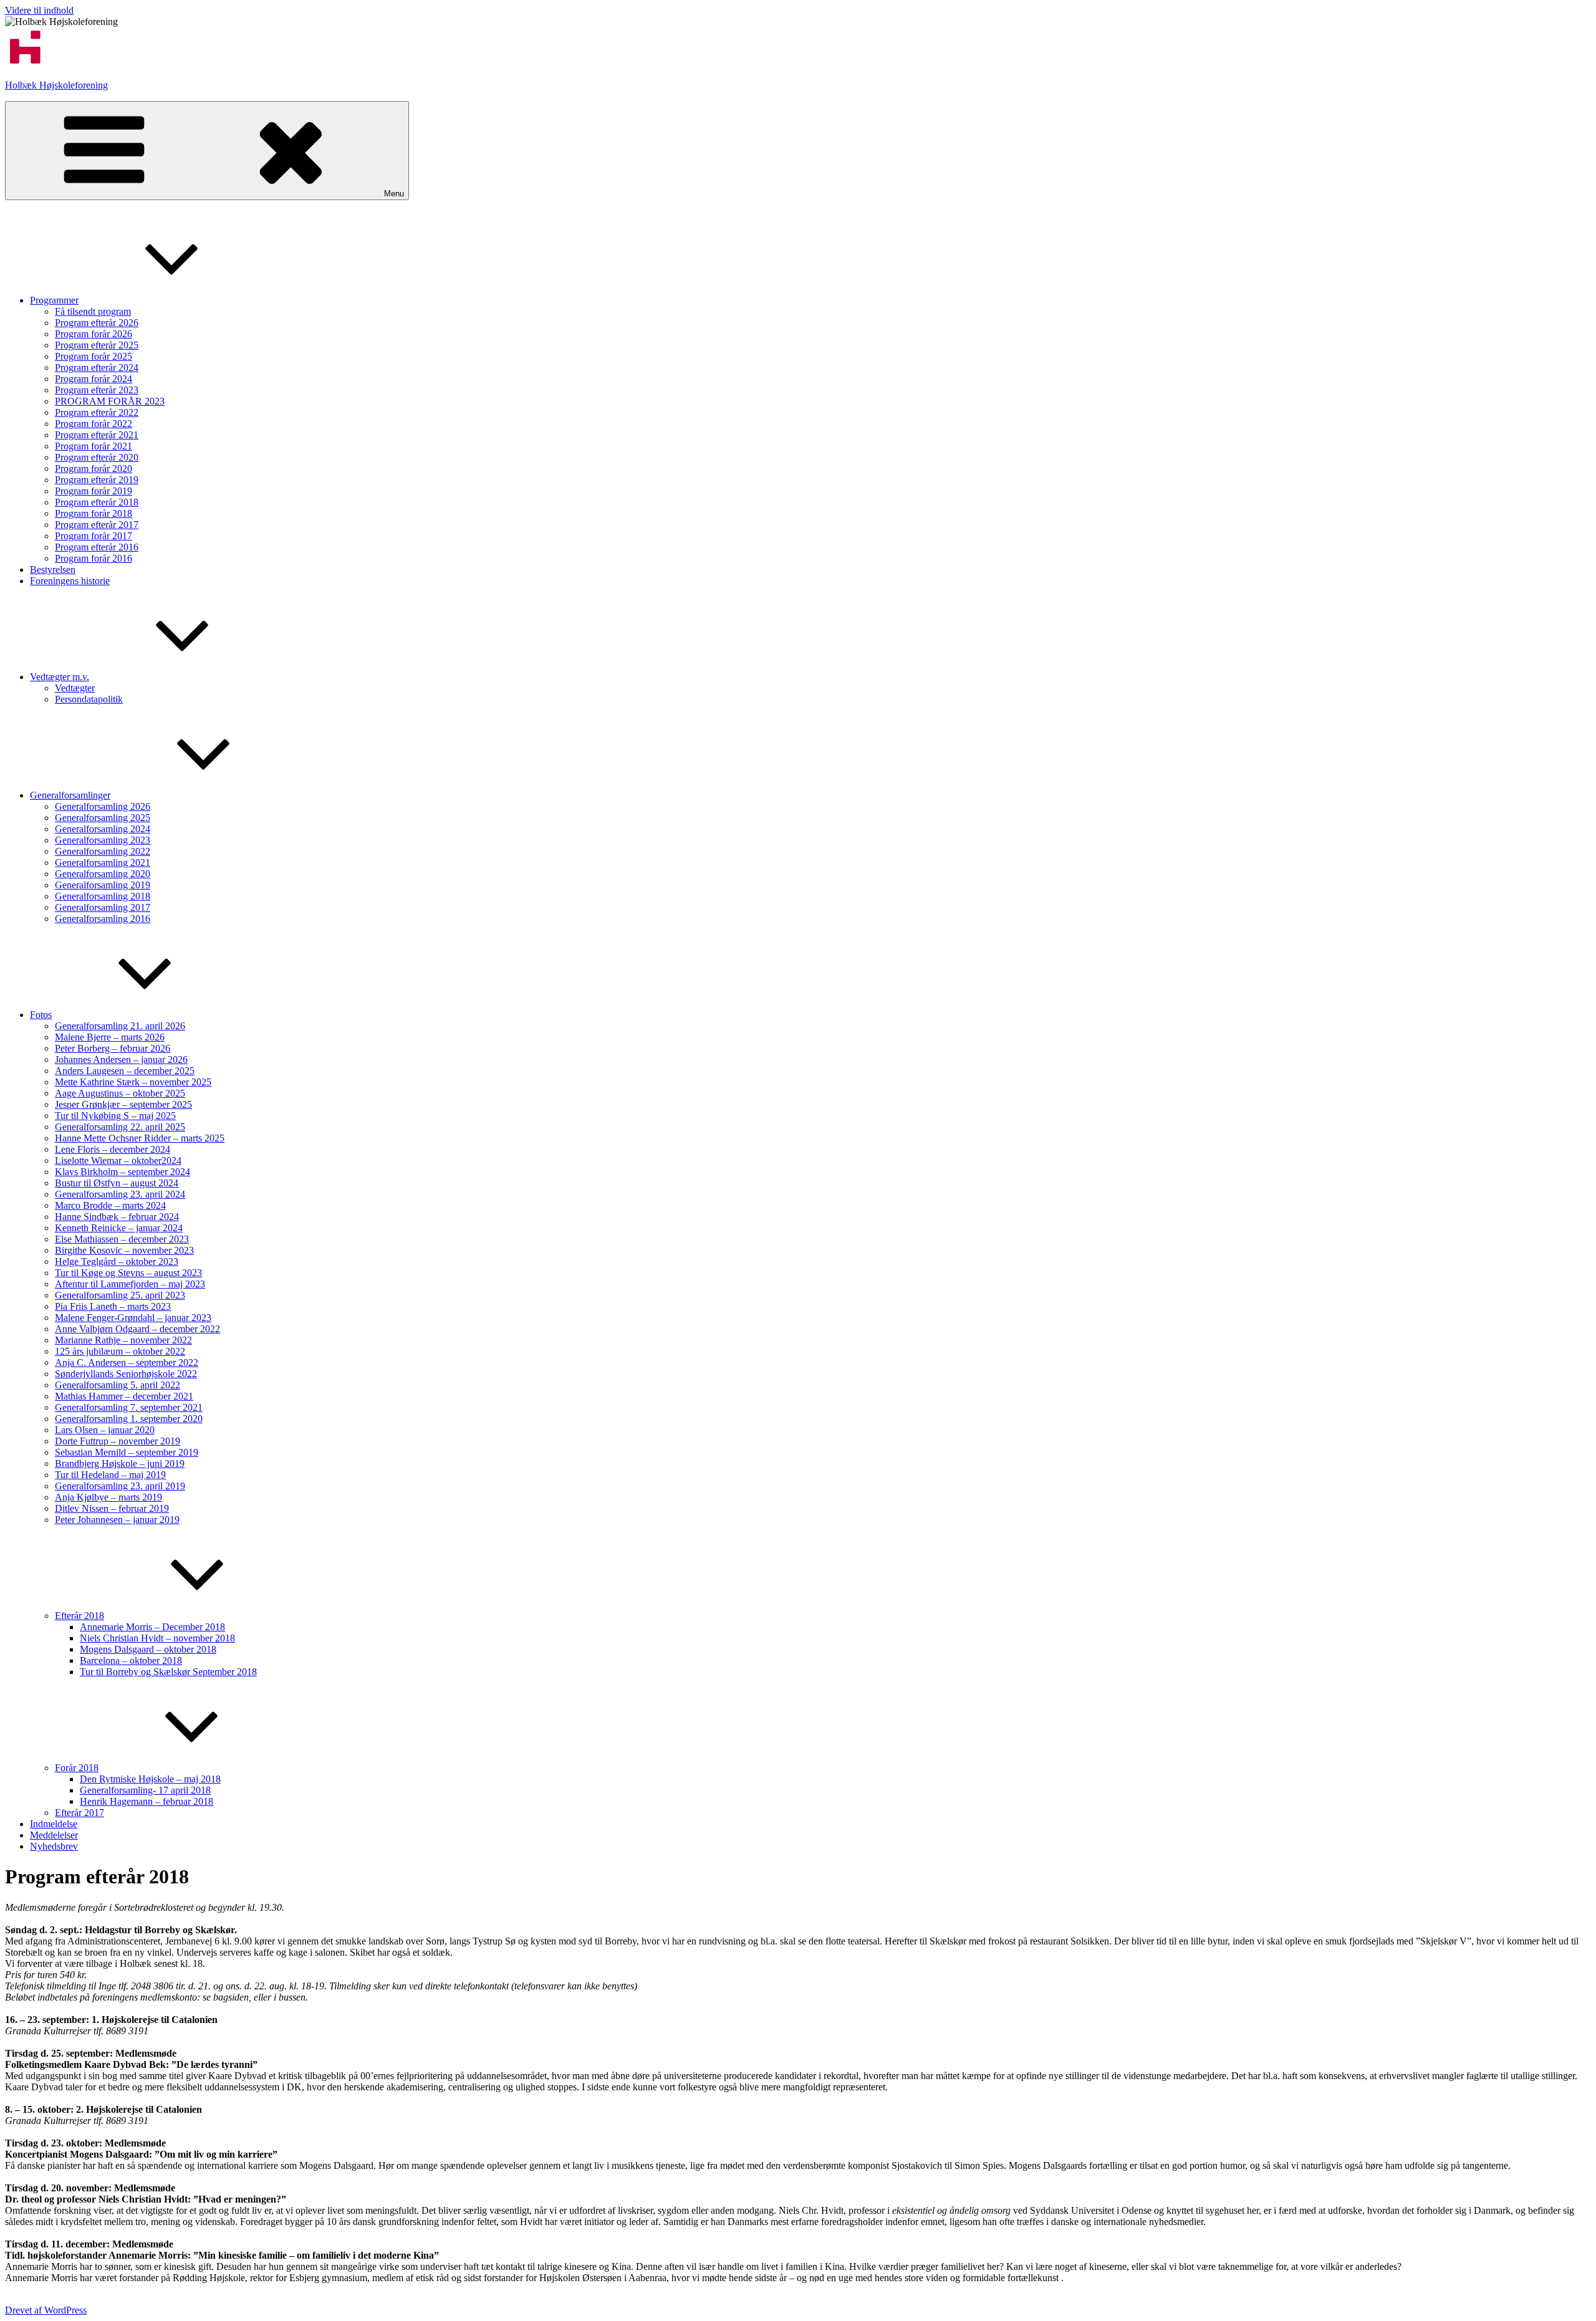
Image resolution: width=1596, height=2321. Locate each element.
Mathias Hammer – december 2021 (124, 1396)
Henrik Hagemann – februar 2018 (147, 1801)
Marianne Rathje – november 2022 (123, 1340)
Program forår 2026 (94, 334)
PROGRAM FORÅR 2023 (110, 401)
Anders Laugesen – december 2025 (125, 1071)
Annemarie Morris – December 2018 (152, 1627)
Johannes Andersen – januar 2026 (121, 1060)
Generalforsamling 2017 (103, 907)
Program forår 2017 (94, 536)
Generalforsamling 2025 (103, 818)
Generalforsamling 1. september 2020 (129, 1419)
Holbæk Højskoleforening (56, 85)
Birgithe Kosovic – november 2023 (124, 1250)
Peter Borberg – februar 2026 (113, 1048)
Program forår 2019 (94, 491)
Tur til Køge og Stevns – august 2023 (128, 1273)
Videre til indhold (39, 10)
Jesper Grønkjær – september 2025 (123, 1104)
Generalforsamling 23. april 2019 (120, 1486)
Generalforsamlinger (70, 795)
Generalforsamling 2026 (103, 806)
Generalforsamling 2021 (103, 863)
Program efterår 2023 (97, 390)
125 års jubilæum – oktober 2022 (120, 1351)
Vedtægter (75, 688)
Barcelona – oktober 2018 (131, 1660)
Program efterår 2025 (97, 345)
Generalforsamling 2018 (103, 896)
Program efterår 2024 (97, 368)
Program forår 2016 (94, 558)
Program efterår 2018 (97, 502)
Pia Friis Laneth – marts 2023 (113, 1306)
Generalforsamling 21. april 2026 (120, 1026)
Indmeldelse (54, 1824)
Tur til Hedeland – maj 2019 (110, 1475)
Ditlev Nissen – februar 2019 (112, 1508)
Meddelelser (54, 1835)
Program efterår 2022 (97, 412)
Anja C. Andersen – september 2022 (127, 1362)
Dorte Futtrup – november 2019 (118, 1441)
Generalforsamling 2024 (103, 829)
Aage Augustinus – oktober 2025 (120, 1093)
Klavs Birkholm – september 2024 (123, 1172)
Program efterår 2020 (97, 457)
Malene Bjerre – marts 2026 (110, 1037)
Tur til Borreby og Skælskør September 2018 (168, 1672)
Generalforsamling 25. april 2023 (120, 1295)
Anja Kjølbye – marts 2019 (108, 1497)
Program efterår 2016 (97, 547)
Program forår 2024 (94, 379)
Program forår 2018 (94, 513)
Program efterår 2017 (97, 525)
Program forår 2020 (94, 469)
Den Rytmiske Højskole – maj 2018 (150, 1779)
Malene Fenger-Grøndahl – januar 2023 (133, 1318)
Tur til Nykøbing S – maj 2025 (115, 1116)
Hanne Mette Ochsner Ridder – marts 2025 (140, 1138)
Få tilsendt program (93, 311)
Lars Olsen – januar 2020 (105, 1430)
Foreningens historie (70, 581)
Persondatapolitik (89, 699)
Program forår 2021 (94, 446)
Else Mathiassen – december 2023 (122, 1239)
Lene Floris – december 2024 (113, 1149)
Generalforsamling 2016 (103, 919)
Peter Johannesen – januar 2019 (117, 1520)
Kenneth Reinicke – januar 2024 (119, 1228)
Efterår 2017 (79, 1813)
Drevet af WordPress (46, 2310)
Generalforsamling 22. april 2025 (120, 1127)
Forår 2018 (77, 1768)
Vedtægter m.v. (60, 677)
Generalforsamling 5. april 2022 (118, 1385)
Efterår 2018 (79, 1616)
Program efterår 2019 (97, 480)
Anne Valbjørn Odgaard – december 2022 (137, 1329)
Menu (394, 194)
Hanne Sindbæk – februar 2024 (117, 1217)
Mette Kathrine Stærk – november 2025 (133, 1082)
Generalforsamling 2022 (103, 851)
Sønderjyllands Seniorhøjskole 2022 (126, 1374)
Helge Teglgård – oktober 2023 (117, 1261)
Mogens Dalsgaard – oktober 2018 (148, 1649)
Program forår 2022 (94, 424)
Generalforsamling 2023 (103, 840)
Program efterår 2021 (97, 435)
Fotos (41, 1015)
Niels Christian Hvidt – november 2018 (157, 1638)
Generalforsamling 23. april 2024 (120, 1194)
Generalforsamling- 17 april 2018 (145, 1790)
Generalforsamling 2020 (103, 874)
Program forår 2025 (94, 356)
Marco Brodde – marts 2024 (110, 1205)
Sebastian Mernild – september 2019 (127, 1452)
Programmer (54, 300)
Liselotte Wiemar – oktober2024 (118, 1160)
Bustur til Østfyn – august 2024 (117, 1183)
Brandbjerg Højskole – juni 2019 (120, 1463)
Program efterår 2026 (97, 323)
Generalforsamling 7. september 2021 (129, 1407)
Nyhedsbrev (54, 1846)
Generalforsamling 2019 (103, 885)
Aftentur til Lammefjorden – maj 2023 (130, 1284)
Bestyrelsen (53, 569)
